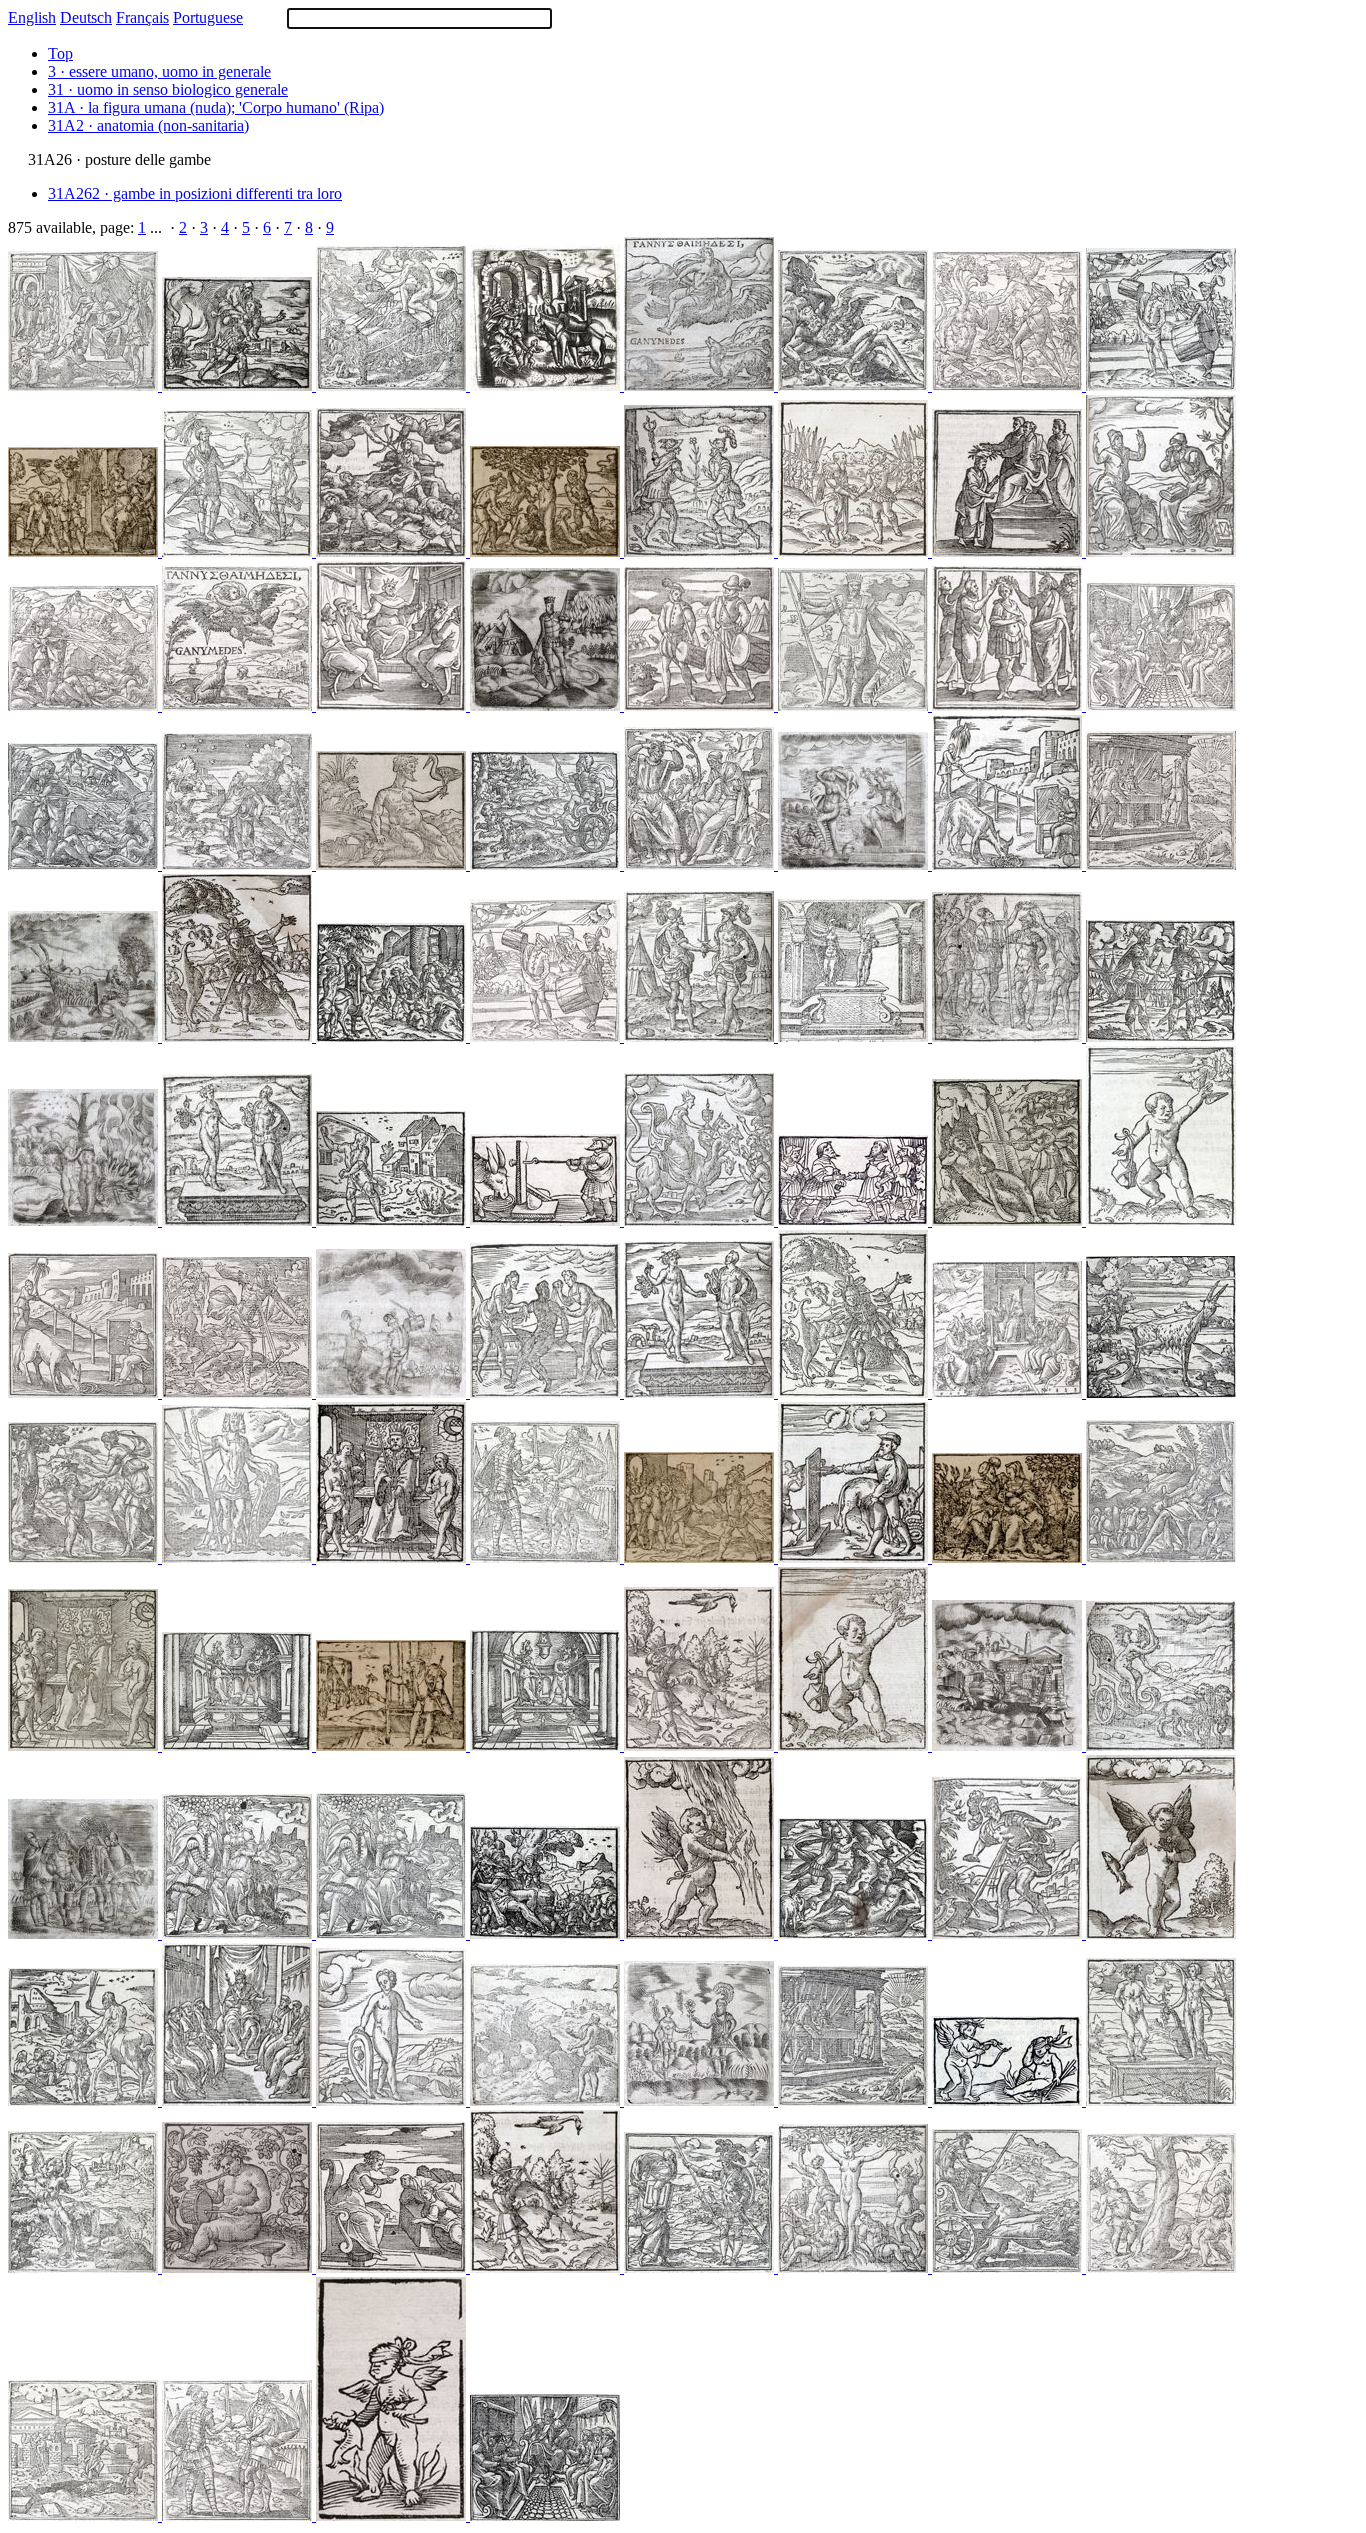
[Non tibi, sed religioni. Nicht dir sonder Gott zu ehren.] (393, 1036)
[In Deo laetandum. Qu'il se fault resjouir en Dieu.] (701, 385)
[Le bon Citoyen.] (701, 1557)
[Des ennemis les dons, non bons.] (547, 1557)
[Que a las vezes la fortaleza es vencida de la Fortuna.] (239, 1392)
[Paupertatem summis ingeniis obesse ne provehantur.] (855, 1745)
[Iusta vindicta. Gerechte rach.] (1009, 1220)
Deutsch (86, 17)
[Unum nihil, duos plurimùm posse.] (701, 2267)
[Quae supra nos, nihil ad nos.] (855, 385)
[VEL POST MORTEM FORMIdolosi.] (393, 1392)
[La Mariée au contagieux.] (85, 385)
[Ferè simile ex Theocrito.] (85, 1557)
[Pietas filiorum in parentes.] (239, 385)
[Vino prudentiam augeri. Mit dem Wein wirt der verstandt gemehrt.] (547, 1745)
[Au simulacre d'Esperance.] (85, 551)
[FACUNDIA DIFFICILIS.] (701, 2100)
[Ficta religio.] (393, 2267)
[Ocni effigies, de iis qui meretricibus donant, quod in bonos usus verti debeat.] (85, 1392)
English (32, 17)
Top (60, 53)
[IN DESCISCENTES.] (85, 1036)
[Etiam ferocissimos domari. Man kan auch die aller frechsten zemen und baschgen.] (547, 864)
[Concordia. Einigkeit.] (1161, 1036)
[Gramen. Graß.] (239, 1745)
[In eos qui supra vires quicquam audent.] (547, 1933)
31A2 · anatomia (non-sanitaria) (148, 125)
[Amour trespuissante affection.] (393, 385)
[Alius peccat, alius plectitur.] (393, 1220)
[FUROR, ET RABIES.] (547, 705)
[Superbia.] (393, 551)
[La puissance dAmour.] (85, 2267)
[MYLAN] (85, 2515)
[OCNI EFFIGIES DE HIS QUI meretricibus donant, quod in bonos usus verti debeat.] (547, 1220)
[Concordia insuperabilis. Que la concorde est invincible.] (239, 1557)
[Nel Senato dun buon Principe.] (545, 2515)
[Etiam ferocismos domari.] (1009, 2267)
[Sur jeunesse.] (855, 1036)
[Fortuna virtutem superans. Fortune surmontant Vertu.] (855, 1392)
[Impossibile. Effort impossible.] (547, 1392)
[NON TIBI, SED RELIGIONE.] (547, 385)
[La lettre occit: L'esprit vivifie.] (85, 864)
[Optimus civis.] (1009, 705)
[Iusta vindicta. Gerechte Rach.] (855, 1933)
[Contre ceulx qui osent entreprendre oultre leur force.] (1161, 1557)
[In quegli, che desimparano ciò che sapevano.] (1161, 1392)
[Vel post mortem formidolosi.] (1161, 385)
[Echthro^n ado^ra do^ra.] (701, 1036)
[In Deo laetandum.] (239, 705)
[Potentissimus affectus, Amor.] (1161, 1745)
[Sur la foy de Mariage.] (239, 1933)
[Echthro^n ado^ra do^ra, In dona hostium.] (239, 2515)
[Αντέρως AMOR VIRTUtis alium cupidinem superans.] (1009, 2100)
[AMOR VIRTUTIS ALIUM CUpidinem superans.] (85, 1220)
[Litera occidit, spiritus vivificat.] (85, 705)
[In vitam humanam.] (701, 864)
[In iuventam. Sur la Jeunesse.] (701, 1392)
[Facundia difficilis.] (701, 551)
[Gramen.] (1009, 551)
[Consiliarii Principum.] (85, 2100)
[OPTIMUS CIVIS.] (85, 1933)
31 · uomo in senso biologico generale (168, 89)
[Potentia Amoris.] (1161, 1933)
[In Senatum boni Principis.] (393, 705)
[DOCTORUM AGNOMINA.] (1009, 1392)
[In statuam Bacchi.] (239, 2267)
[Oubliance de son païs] (547, 551)
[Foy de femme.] (1009, 1557)
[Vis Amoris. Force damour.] (701, 1933)
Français (142, 17)
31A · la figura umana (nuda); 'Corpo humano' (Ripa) (216, 107)
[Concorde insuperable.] (855, 705)
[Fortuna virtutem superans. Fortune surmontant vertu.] (1009, 1933)
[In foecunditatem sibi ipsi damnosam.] (1161, 2267)
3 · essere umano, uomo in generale (159, 71)
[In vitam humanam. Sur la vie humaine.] (1161, 551)
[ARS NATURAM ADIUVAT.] (855, 864)
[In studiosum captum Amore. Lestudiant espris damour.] (393, 1557)
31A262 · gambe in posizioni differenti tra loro (195, 193)
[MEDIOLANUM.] (1009, 1745)
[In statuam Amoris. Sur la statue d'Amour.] (393, 2100)
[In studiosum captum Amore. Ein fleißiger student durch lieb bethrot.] (85, 1745)
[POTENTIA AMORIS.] (393, 2515)
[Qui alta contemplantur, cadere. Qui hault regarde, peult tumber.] (701, 1745)
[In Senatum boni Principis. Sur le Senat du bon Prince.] (239, 2100)
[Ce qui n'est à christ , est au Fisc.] (393, 1745)
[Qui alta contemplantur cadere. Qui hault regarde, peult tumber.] (547, 2267)
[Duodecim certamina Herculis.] (1009, 385)
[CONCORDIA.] (855, 1220)
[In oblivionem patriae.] (855, 2267)
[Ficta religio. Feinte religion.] (701, 1220)
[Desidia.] (239, 864)
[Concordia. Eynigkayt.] (855, 551)
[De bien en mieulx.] (855, 2100)
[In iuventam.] (239, 1220)
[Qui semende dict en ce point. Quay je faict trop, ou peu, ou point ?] (547, 2100)
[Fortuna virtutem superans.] (239, 1036)
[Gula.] (393, 864)
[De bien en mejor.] (1161, 864)
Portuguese (208, 17)
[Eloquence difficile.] (239, 551)
